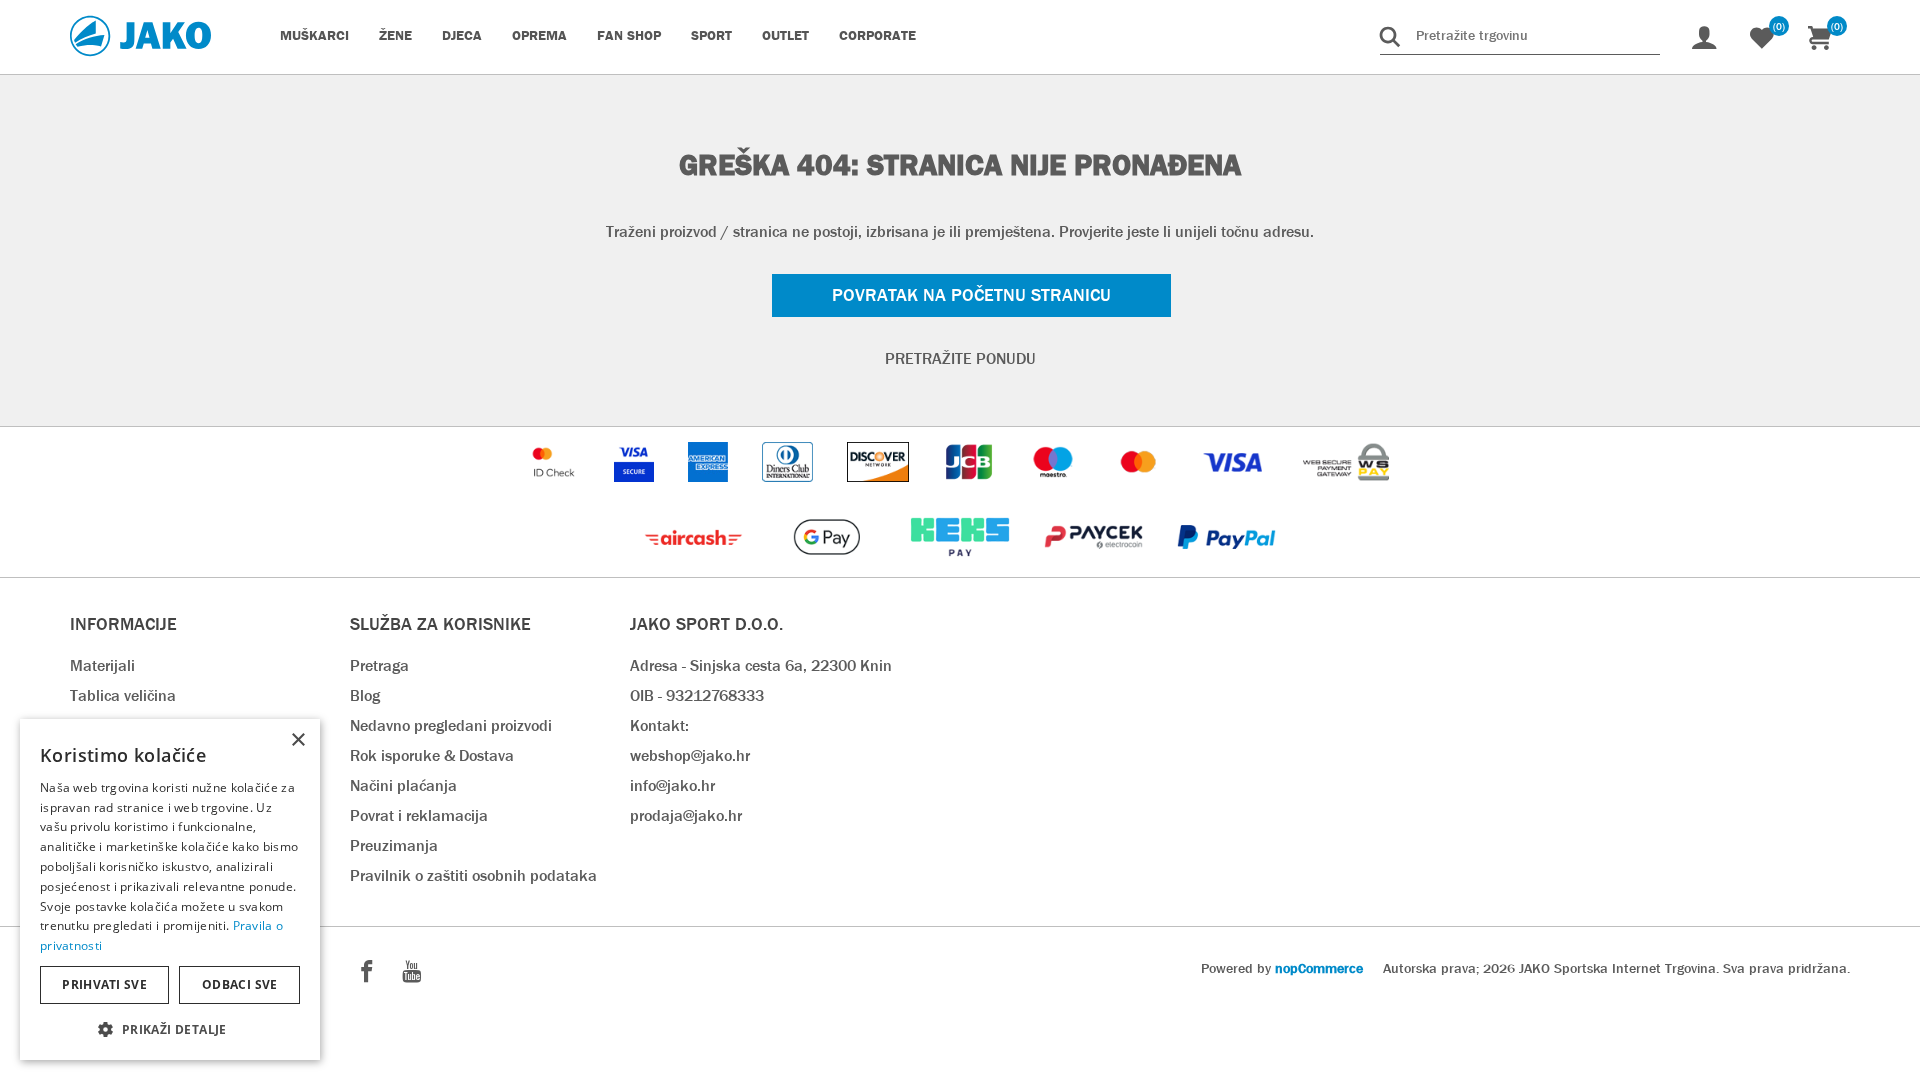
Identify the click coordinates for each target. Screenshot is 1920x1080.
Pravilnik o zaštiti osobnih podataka (473, 875)
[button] (170, 1028)
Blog (365, 695)
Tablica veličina (123, 695)
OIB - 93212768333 (697, 695)
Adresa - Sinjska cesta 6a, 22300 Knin (761, 665)
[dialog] (170, 889)
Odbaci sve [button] (240, 984)
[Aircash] (695, 566)
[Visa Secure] (636, 491)
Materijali (102, 665)
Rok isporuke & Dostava (432, 755)
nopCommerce (1319, 968)
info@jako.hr (672, 785)
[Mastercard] (1141, 491)
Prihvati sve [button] (104, 984)
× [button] (297, 740)
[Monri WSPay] (1346, 491)
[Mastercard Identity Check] (556, 491)
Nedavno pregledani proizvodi (451, 725)
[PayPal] (1226, 566)
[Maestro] (1055, 491)
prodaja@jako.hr (686, 815)
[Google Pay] (828, 566)
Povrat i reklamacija (419, 815)
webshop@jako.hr (690, 755)
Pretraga (379, 665)
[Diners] (789, 491)
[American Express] (710, 491)
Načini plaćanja (403, 785)
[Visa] (1235, 491)
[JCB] (971, 491)
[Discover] (880, 491)
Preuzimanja (394, 845)
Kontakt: (659, 725)
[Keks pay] (961, 566)
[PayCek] (1095, 566)
